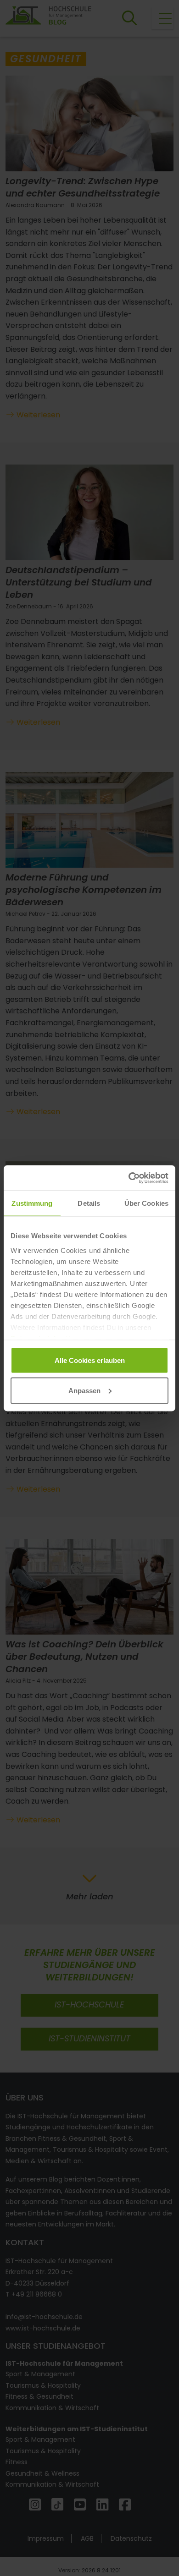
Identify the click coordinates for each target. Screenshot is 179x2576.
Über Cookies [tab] (146, 1203)
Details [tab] (89, 1203)
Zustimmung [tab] (32, 1203)
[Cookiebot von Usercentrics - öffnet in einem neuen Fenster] (129, 1178)
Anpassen (84, 1390)
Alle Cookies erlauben (90, 1360)
